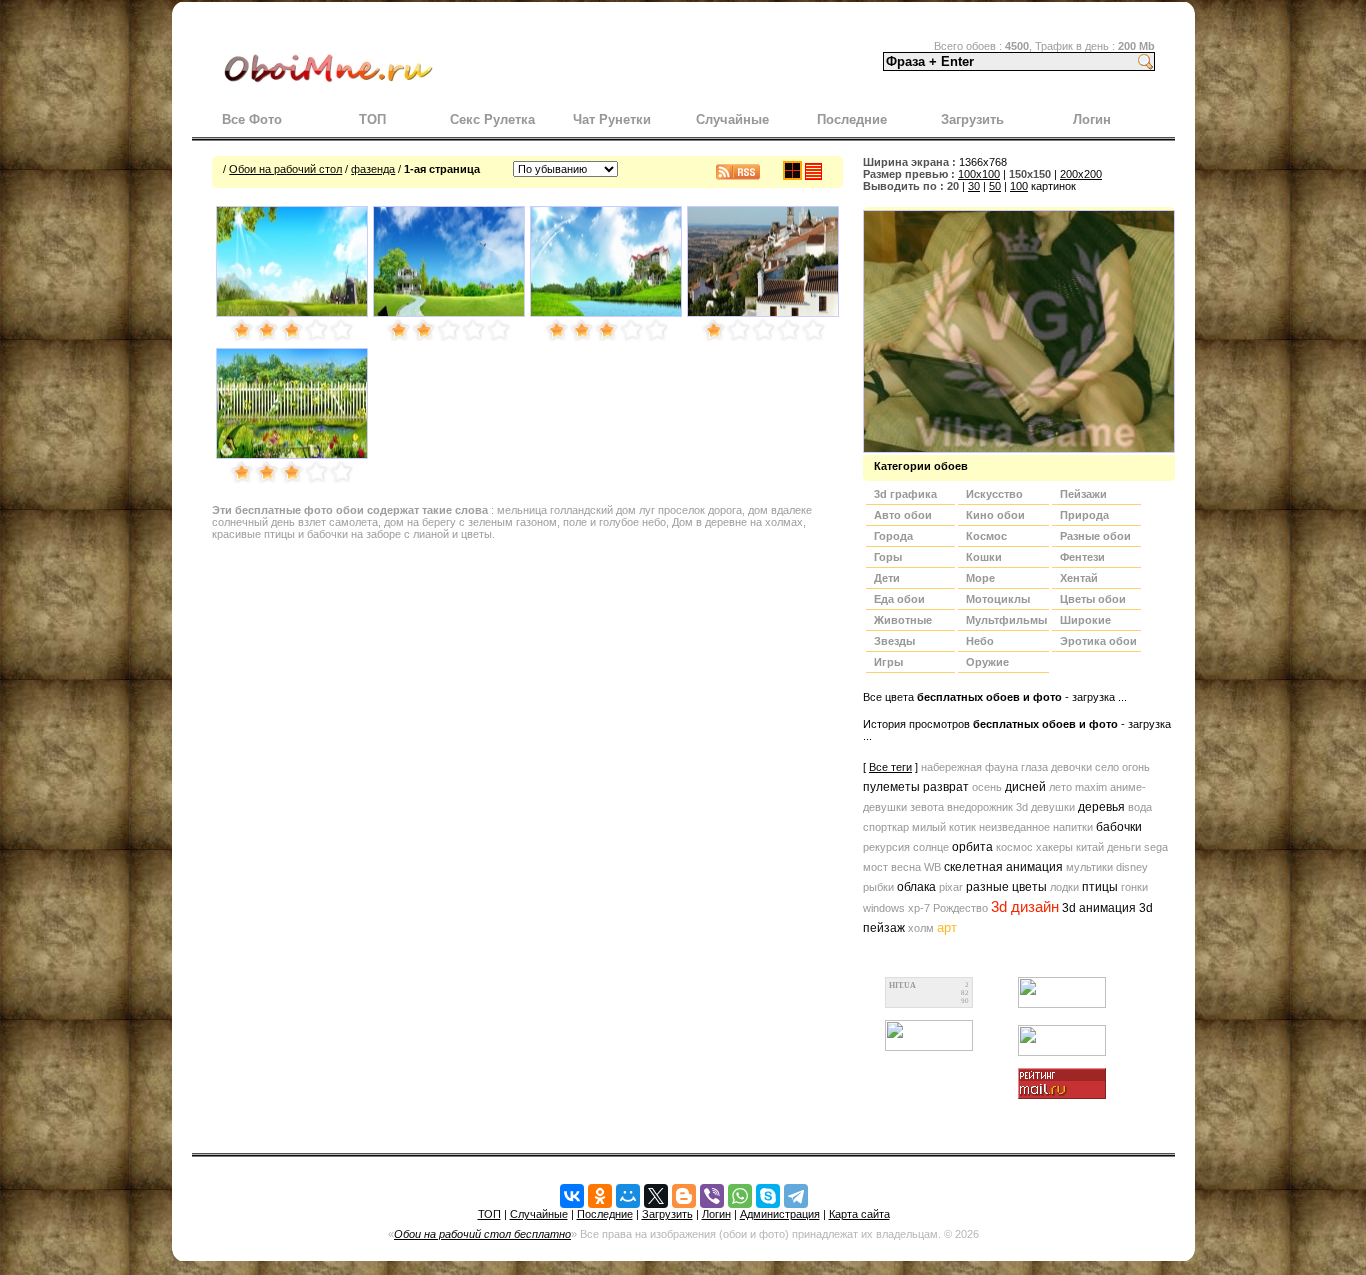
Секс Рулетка (492, 119)
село (1107, 767)
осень (987, 787)
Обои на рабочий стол (285, 169)
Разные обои (1095, 536)
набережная (951, 767)
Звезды (894, 641)
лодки (1064, 887)
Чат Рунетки (612, 119)
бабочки (1119, 827)
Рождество (960, 908)
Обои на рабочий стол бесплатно (482, 1234)
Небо (980, 641)
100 (1019, 186)
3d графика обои (905, 496)
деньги (1124, 847)
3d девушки (1045, 807)
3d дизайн (1025, 907)
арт (947, 927)
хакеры (1054, 847)
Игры (888, 662)
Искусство (994, 494)
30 (974, 186)
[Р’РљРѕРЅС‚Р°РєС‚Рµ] (572, 1196)
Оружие (987, 662)
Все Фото (252, 119)
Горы (888, 557)
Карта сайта (859, 1214)
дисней (1025, 787)
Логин (1092, 119)
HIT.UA (902, 985)
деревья (1101, 807)
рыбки (878, 887)
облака (916, 887)
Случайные (732, 119)
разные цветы (1006, 887)
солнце (931, 847)
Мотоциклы (998, 599)
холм (921, 928)
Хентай (1079, 578)
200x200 (1081, 174)
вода (1140, 807)
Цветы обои (1093, 599)
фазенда (373, 169)
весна (906, 867)
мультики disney (1107, 867)
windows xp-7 (896, 908)
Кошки (984, 557)
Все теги (890, 767)
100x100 (979, 174)
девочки (1071, 767)
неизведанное (1014, 827)
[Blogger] (684, 1196)
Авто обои (903, 515)
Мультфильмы (1006, 620)
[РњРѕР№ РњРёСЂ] (628, 1196)
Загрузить (972, 119)
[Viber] (712, 1196)
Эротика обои (1098, 641)
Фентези (1082, 557)
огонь (1136, 767)
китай (1090, 847)
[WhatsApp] (740, 1196)
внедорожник (980, 807)
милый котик (944, 827)
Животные (903, 620)
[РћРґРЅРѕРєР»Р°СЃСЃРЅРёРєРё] (600, 1196)
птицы (1100, 887)
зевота (927, 807)
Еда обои (899, 599)
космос (1014, 847)
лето (1060, 787)
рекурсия (886, 847)
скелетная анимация (1003, 867)
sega (1156, 847)
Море (980, 578)
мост (875, 867)
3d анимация (1099, 908)
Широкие (1085, 620)
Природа (1084, 515)
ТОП (372, 119)
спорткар (886, 827)
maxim (1091, 787)
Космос (986, 536)
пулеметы (891, 787)
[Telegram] (796, 1196)
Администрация (780, 1214)
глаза (1034, 767)
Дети (887, 578)
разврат (946, 787)
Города (893, 536)
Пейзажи (1083, 494)
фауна (1001, 767)
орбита (972, 847)
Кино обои (995, 515)
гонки (1134, 887)
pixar (951, 887)
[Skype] (768, 1196)
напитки (1073, 827)
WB (932, 867)
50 (995, 186)
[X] (656, 1196)
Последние (852, 119)
